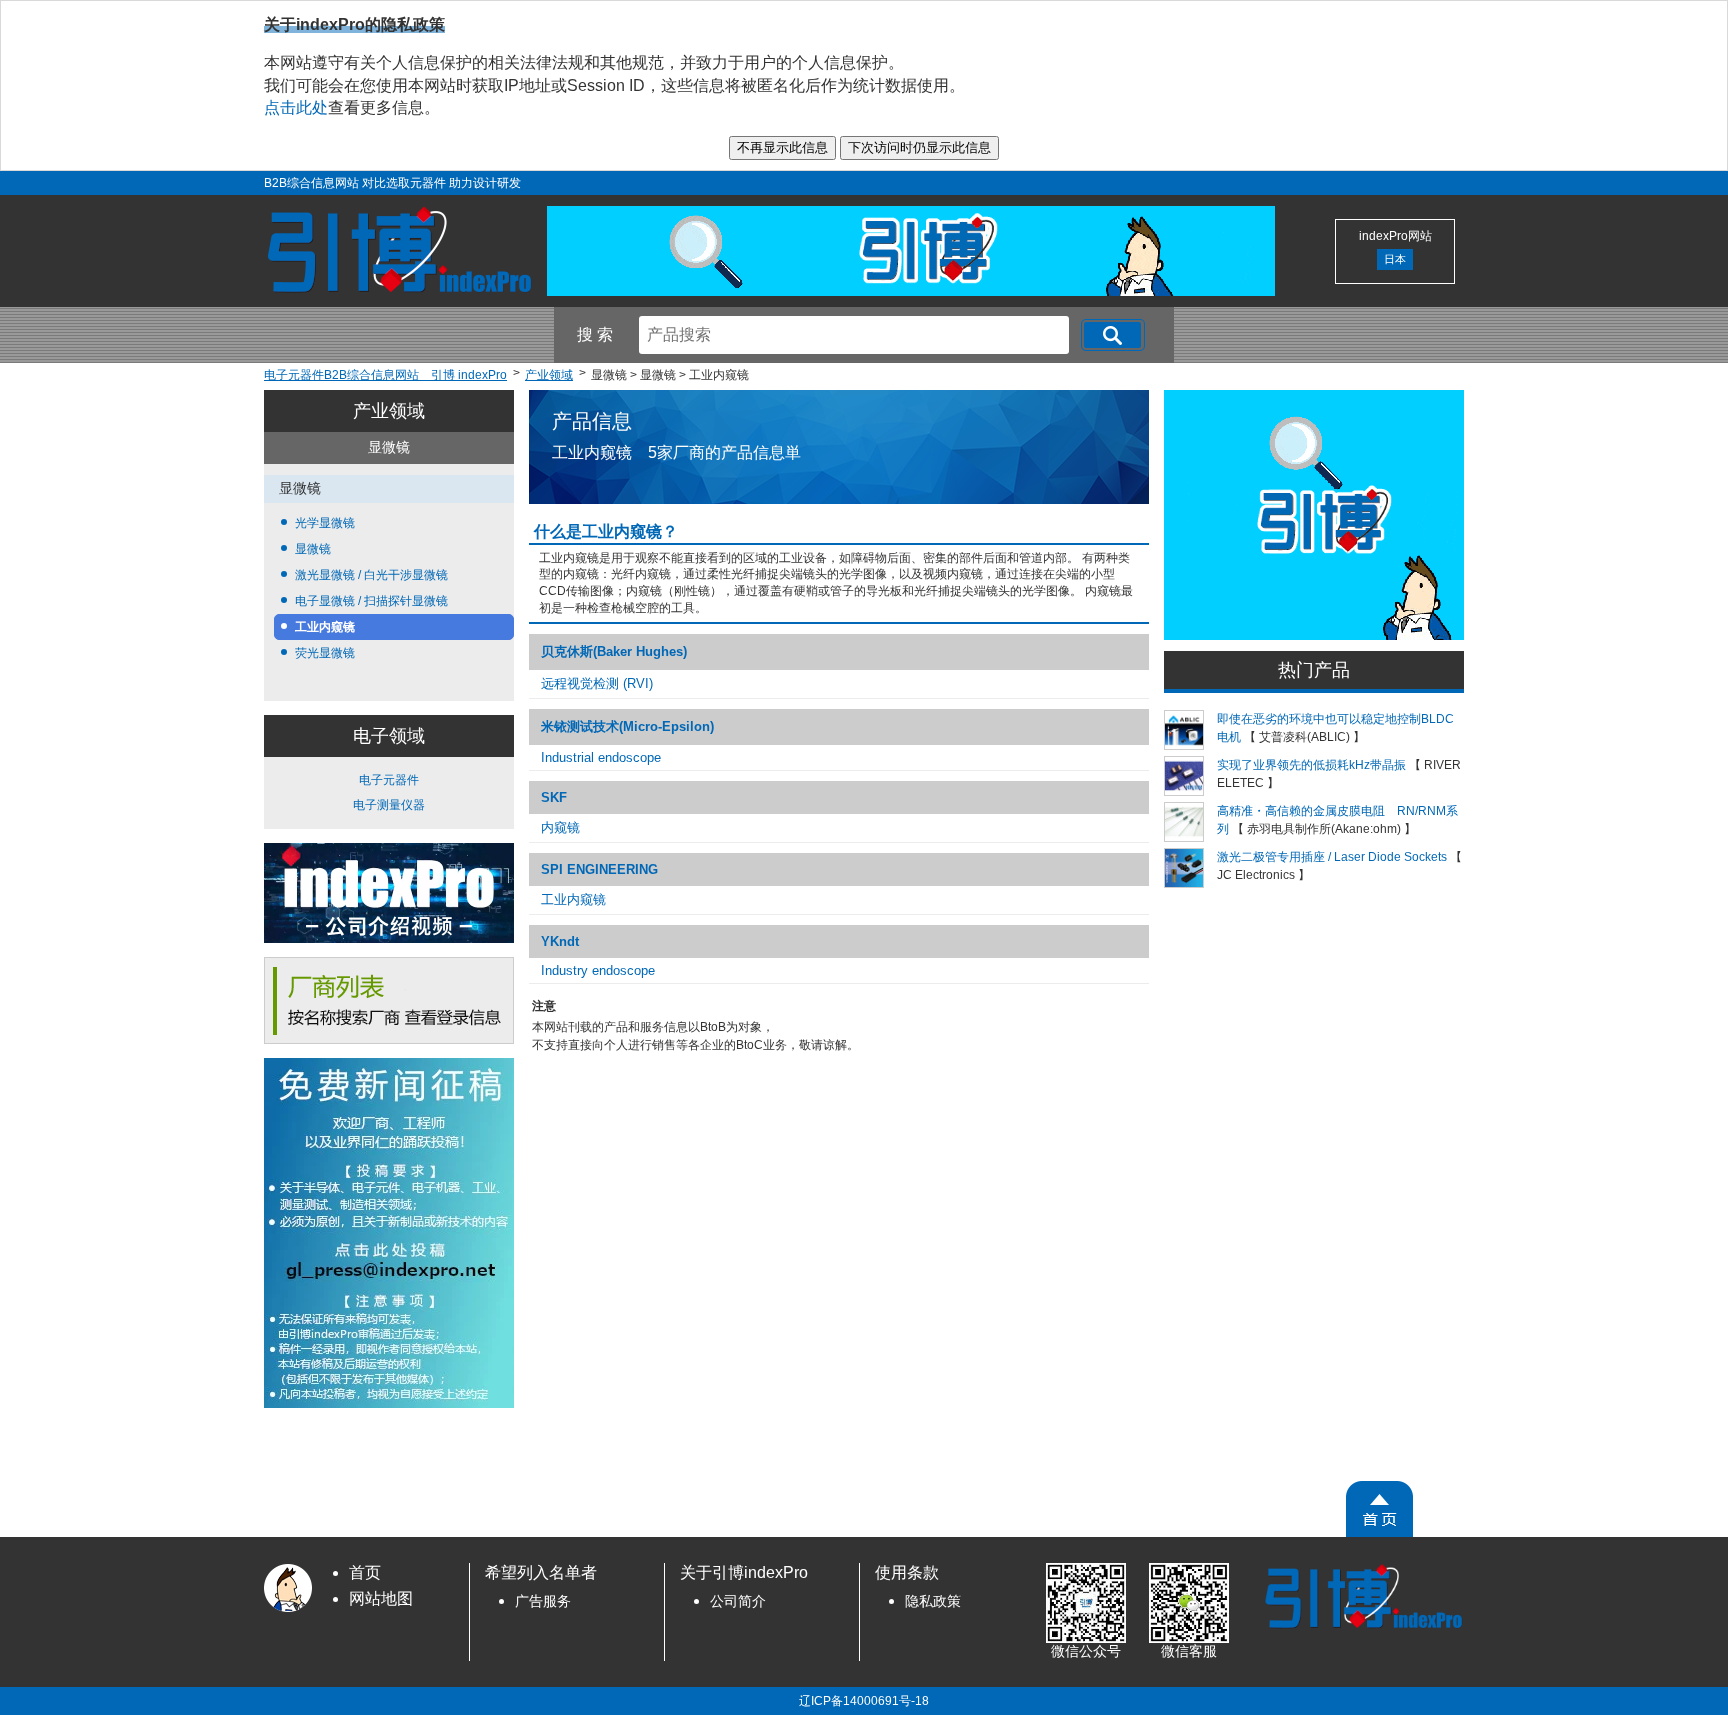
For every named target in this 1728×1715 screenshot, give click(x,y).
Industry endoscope (598, 970)
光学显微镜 (325, 523)
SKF (554, 797)
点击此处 (296, 107)
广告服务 (543, 1601)
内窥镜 (560, 827)
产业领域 (389, 411)
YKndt (560, 941)
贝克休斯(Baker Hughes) (614, 651)
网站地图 (381, 1598)
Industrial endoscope (601, 757)
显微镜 (313, 549)
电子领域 (389, 736)
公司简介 (738, 1601)
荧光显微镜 (325, 653)
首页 (365, 1572)
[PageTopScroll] (1379, 1509)
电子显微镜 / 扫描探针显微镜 (371, 601)
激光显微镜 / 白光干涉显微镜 (371, 575)
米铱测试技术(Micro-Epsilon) (627, 726)
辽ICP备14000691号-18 (864, 1701)
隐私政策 (933, 1601)
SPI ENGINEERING (599, 869)
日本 (1395, 259)
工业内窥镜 (325, 627)
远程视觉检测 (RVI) (597, 683)
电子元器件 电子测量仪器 (389, 792)
